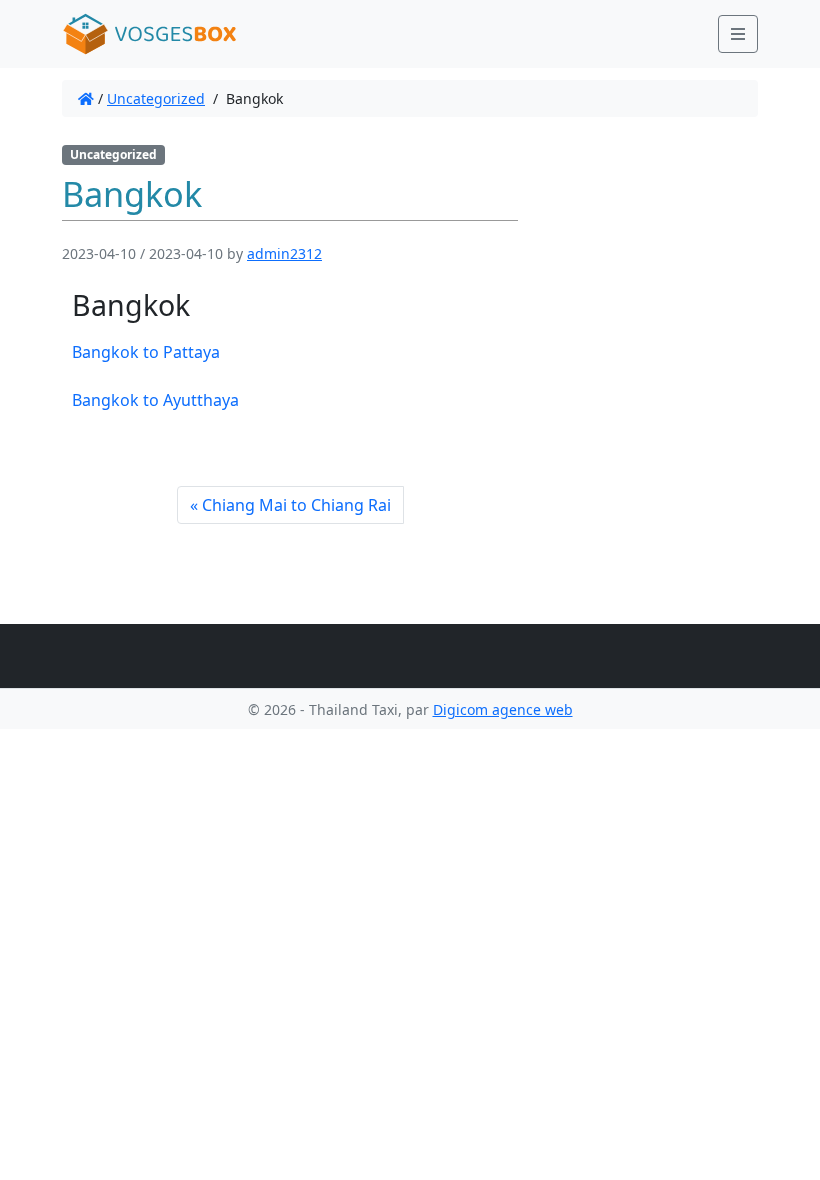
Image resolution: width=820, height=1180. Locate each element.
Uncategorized (156, 98)
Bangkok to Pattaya (146, 352)
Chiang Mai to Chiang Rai (296, 505)
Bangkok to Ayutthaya (155, 400)
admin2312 (284, 253)
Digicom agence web (503, 709)
